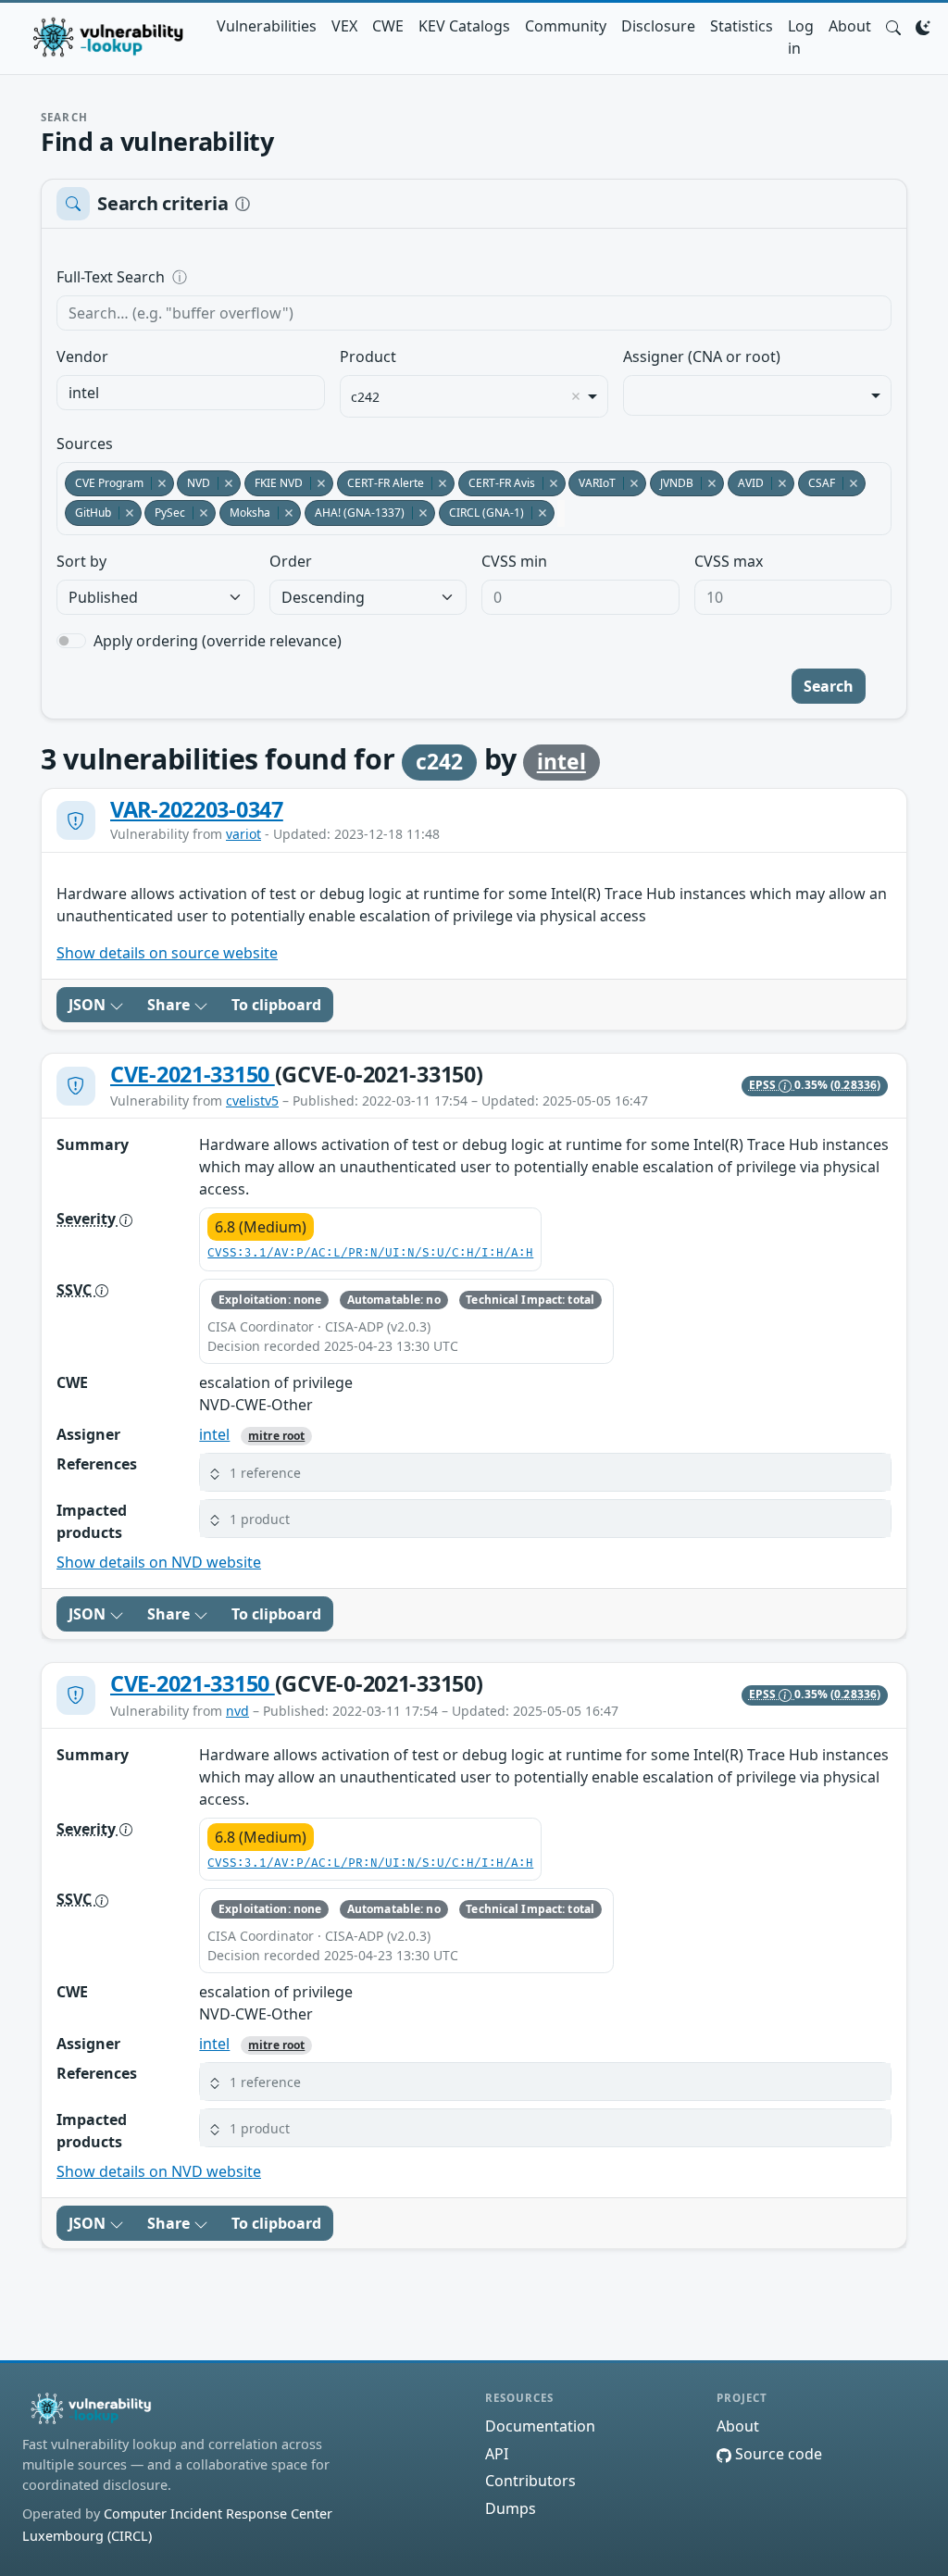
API (497, 2454)
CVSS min (514, 561)
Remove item (576, 396)
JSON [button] (89, 1005)
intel (561, 762)
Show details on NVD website (159, 1562)
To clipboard (276, 1005)
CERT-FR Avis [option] (497, 483)
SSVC (76, 1290)
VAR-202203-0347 (197, 809)
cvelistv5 (252, 1100)
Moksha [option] (245, 513)
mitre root (276, 1436)
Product (368, 356)
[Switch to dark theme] (923, 26)
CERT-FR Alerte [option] (380, 483)
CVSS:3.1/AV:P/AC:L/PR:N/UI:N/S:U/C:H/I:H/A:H (370, 1253)
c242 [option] (365, 397)
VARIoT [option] (592, 483)
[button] (893, 26)
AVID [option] (746, 483)
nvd (237, 1711)
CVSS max (729, 561)
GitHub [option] (88, 513)
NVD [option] (193, 483)
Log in (801, 37)
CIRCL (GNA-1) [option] (481, 513)
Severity (88, 1219)
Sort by (81, 561)
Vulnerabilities (267, 26)
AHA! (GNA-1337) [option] (355, 513)
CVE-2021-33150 (193, 1074)
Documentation (540, 2426)
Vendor (82, 356)
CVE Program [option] (104, 483)
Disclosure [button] (658, 26)
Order (291, 561)
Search (829, 686)
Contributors (530, 2481)
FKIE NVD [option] (274, 483)
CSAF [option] (817, 483)
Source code (777, 2454)
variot (243, 834)
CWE (388, 26)
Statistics (742, 26)
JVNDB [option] (672, 483)
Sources (85, 444)
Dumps (511, 2508)
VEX (344, 26)
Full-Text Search (237, 277)
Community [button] (566, 26)
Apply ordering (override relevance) (218, 641)
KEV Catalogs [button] (464, 26)
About (850, 26)
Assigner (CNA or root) (702, 356)
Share (170, 1005)
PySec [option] (165, 513)
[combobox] (191, 393)
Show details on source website (167, 953)
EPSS (764, 1085)
